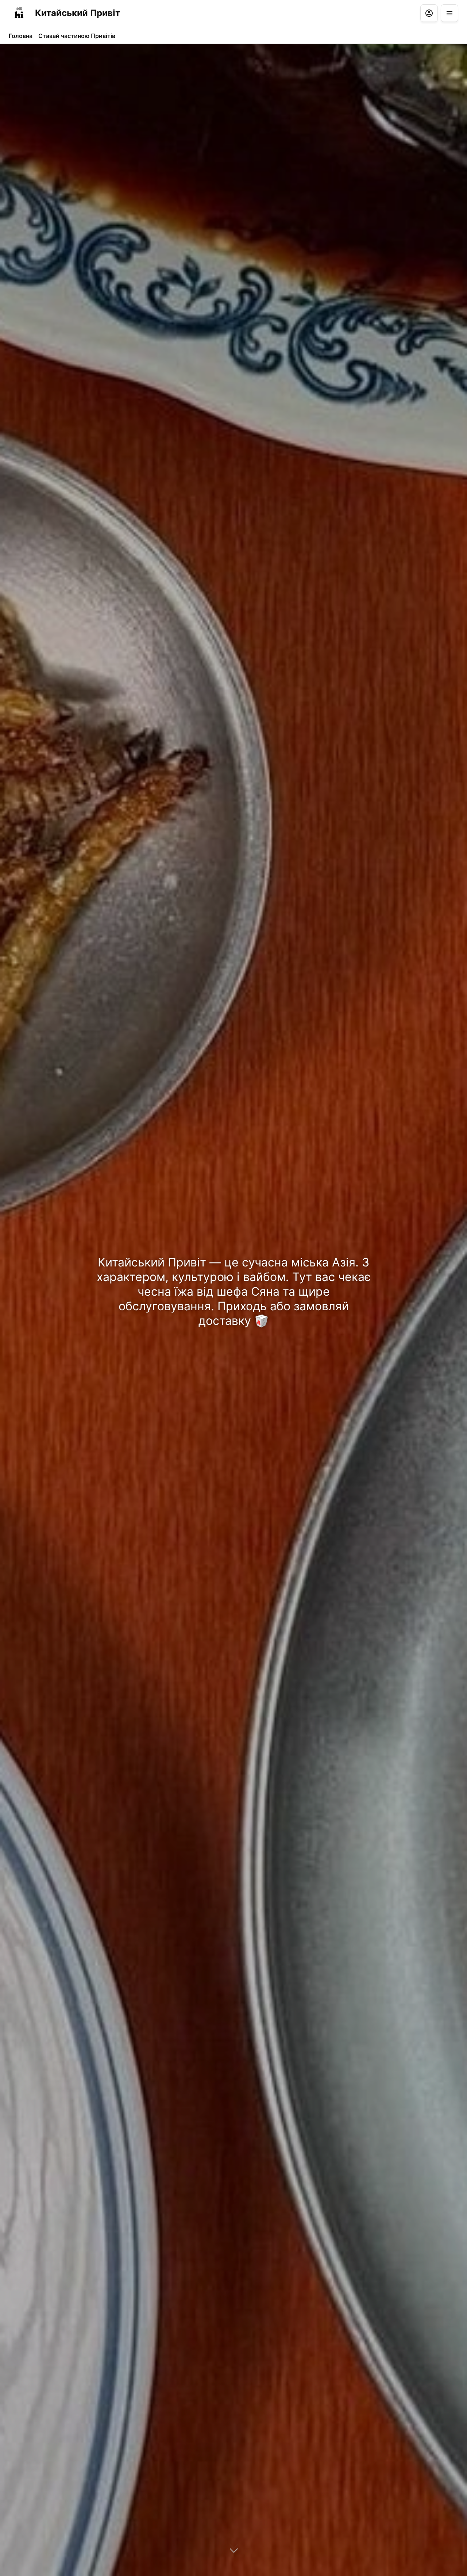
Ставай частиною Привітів (77, 36)
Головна (21, 36)
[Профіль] (429, 13)
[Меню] (449, 13)
